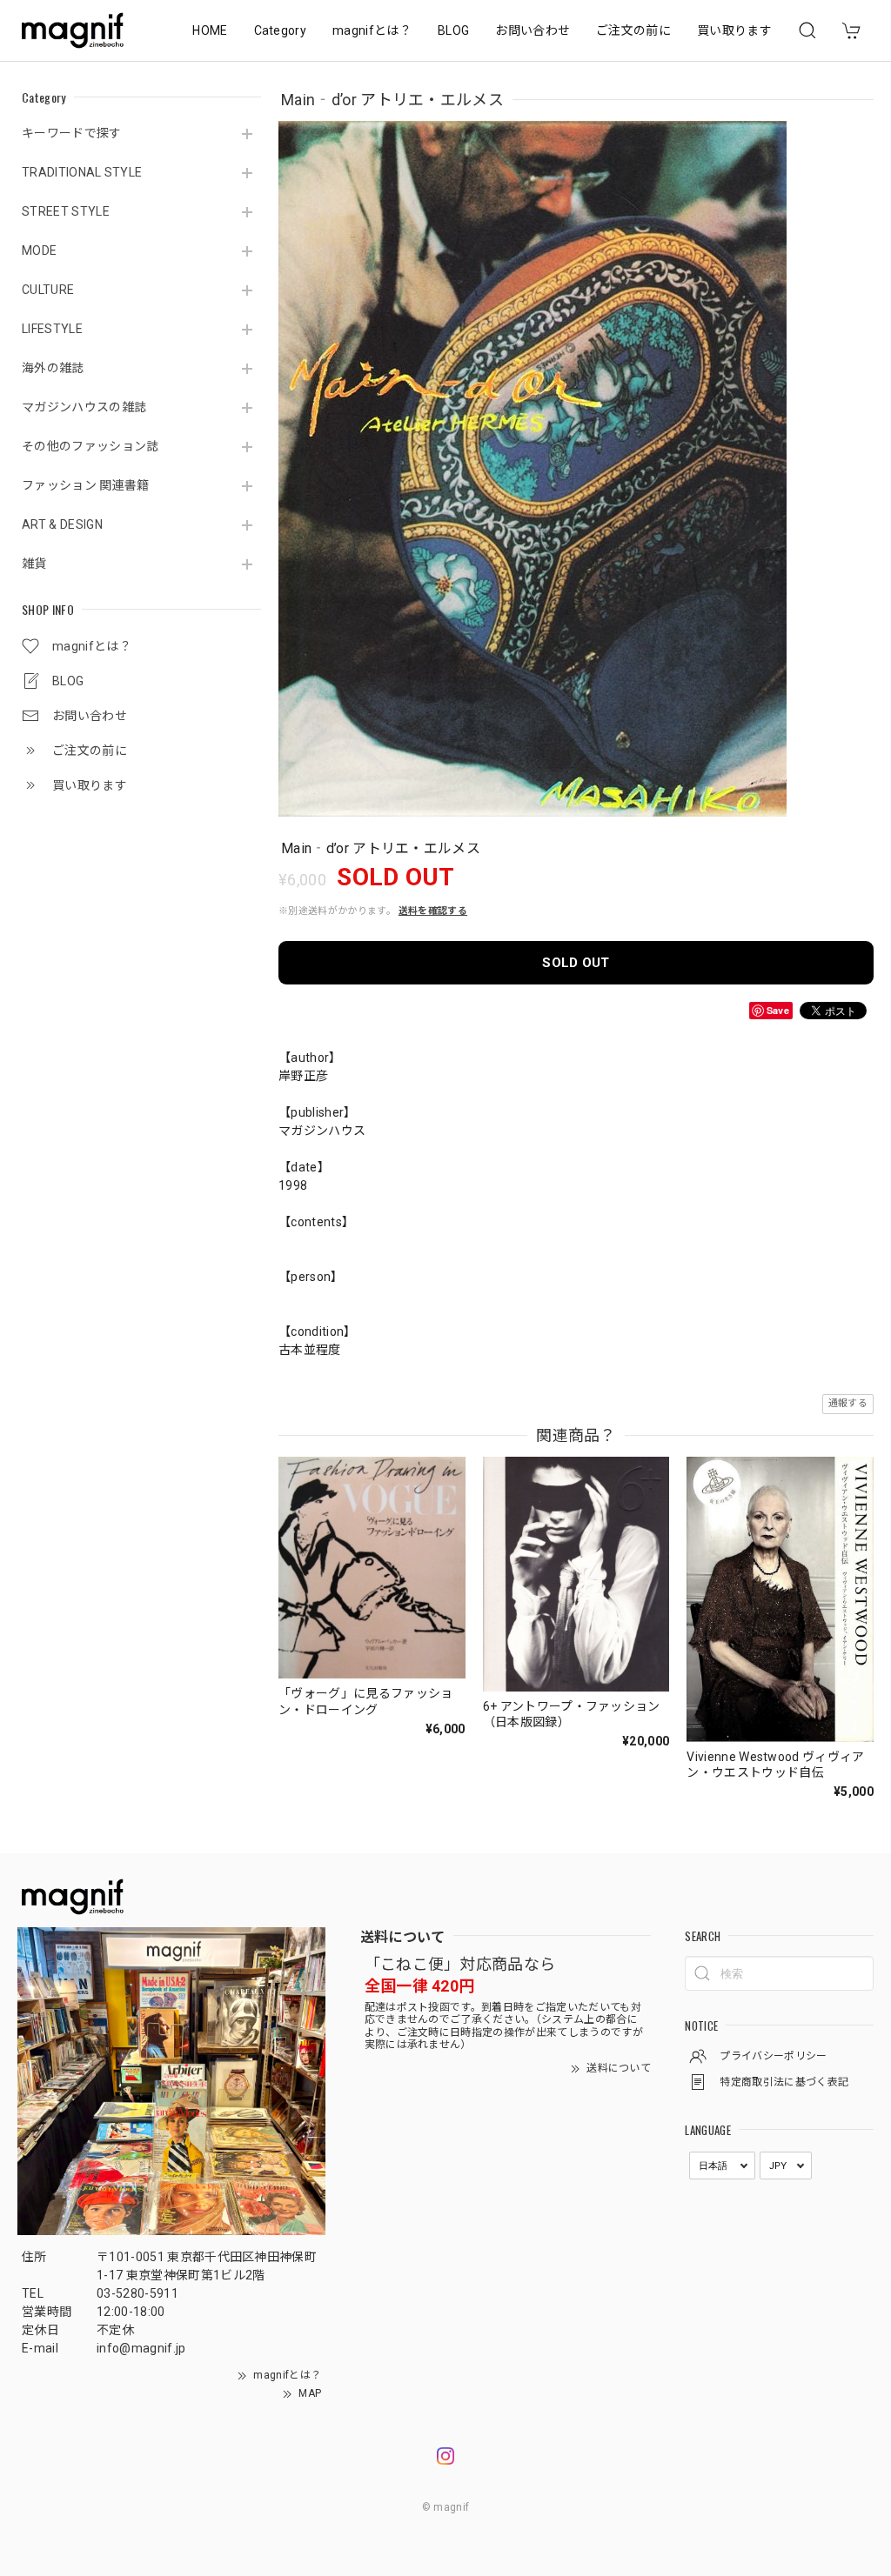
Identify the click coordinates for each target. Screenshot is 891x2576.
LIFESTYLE (52, 329)
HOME (210, 30)
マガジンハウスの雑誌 (84, 407)
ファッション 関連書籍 (86, 485)
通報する (848, 1403)
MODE (39, 250)
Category (281, 30)
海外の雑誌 (53, 368)
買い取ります (734, 30)
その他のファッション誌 (90, 446)
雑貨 (34, 564)
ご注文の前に (633, 30)
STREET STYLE (66, 211)
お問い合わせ (533, 30)
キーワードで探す (72, 133)
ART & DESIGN (62, 524)
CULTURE (48, 290)
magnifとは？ (372, 30)
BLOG (453, 30)
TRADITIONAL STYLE (82, 172)
